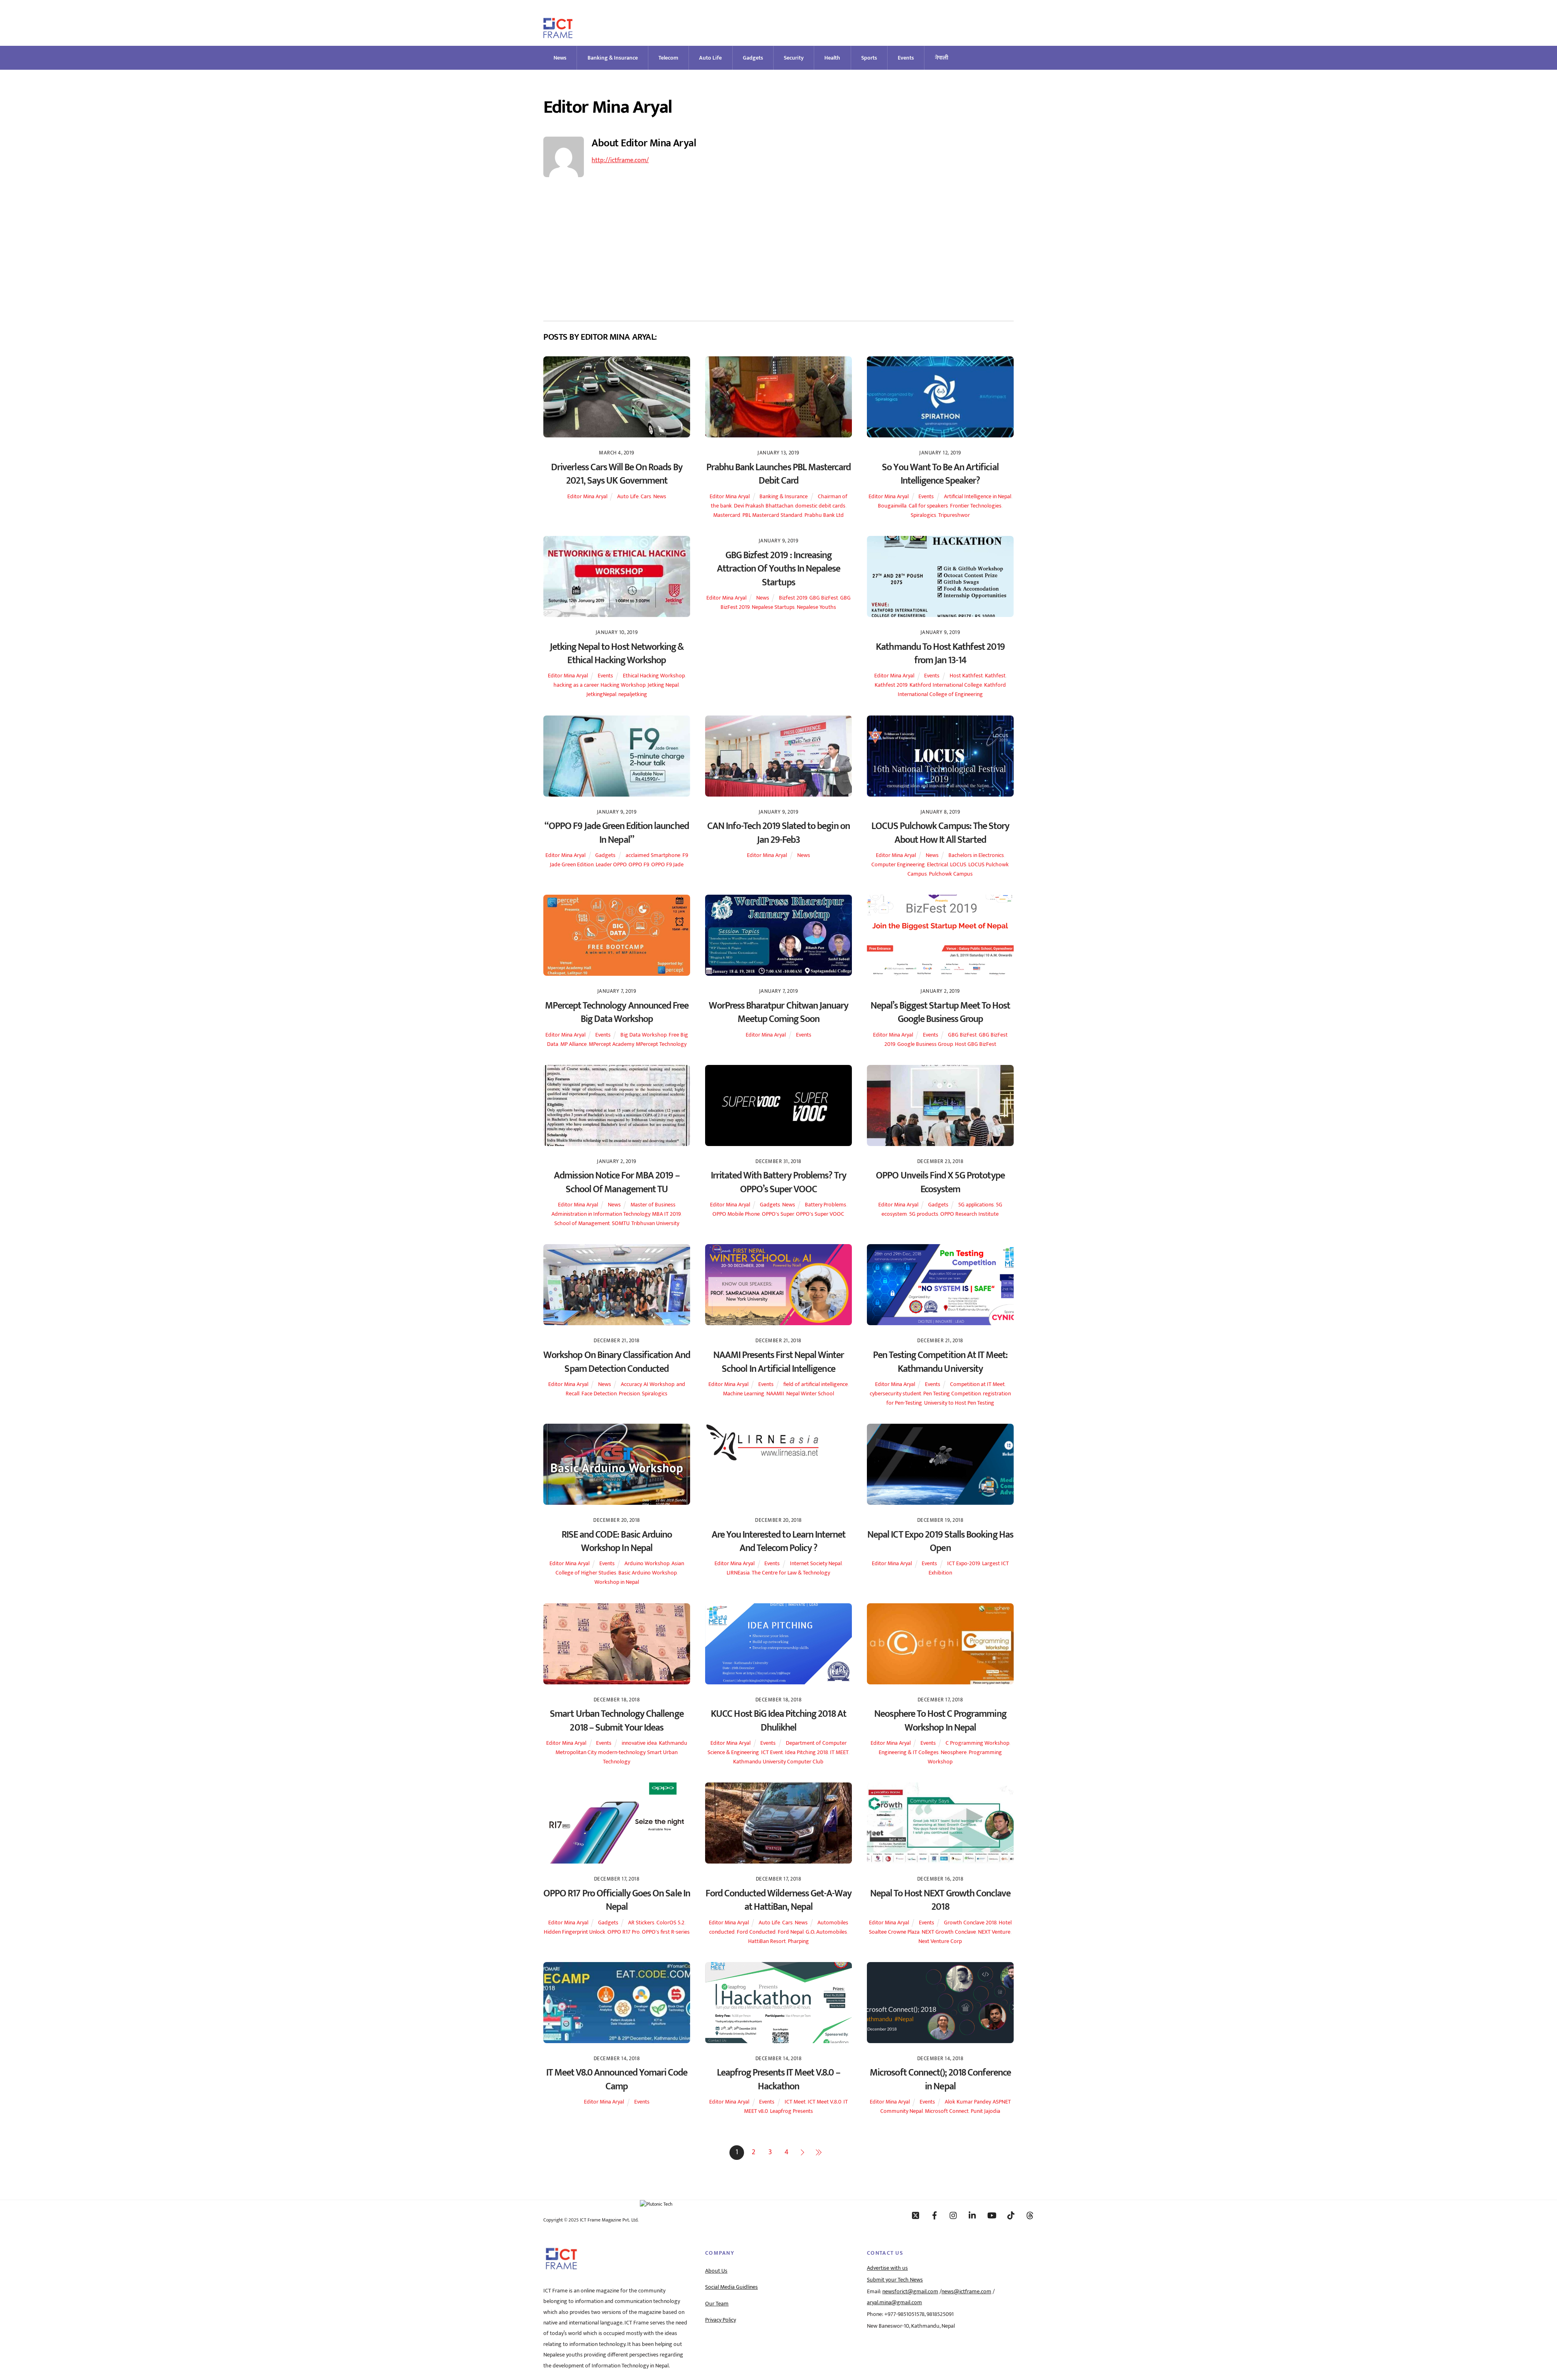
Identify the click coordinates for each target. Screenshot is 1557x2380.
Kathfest (995, 676)
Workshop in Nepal (617, 1582)
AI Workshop (659, 1384)
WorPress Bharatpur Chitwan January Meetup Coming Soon (778, 1013)
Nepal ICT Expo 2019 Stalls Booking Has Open (940, 1542)
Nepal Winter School (810, 1394)
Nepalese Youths (816, 607)
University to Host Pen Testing (959, 1403)
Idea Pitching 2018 (806, 1752)
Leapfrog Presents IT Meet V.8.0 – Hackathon (778, 2080)
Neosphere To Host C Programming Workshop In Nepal (940, 1721)
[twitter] (916, 2215)
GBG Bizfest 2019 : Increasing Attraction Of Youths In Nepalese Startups (778, 569)
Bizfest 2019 (793, 598)
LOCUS (958, 865)
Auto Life (710, 58)
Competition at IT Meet (977, 1384)
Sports (869, 58)
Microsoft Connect (947, 2111)
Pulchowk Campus (951, 874)
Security (794, 58)
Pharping (798, 1941)
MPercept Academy (611, 1044)
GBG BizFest (824, 598)
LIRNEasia (738, 1573)
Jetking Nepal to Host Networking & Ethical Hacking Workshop (617, 654)
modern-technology (622, 1752)
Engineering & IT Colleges (909, 1752)
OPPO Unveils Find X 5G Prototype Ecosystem (940, 1183)
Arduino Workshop (647, 1564)
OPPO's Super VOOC (820, 1214)
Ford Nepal (791, 1932)
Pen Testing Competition (952, 1394)
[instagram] (954, 2215)
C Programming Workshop (977, 1743)
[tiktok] (1011, 2215)
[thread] (1030, 2215)
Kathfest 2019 (891, 685)
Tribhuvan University (655, 1223)
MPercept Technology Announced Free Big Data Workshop (617, 1013)
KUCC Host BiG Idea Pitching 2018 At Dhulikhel (778, 1721)
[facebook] (935, 2215)
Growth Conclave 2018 (970, 1923)
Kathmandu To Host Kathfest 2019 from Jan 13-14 (940, 654)
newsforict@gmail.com (910, 2292)
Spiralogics (923, 515)
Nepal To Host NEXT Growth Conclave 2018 (940, 1900)
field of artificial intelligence (816, 1384)
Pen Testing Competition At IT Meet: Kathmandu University (940, 1362)
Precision (629, 1394)
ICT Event (772, 1752)
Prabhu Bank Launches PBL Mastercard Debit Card (778, 474)
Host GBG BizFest (976, 1044)
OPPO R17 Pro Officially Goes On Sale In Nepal (617, 1900)
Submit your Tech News (895, 2280)
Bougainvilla (892, 506)
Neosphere (954, 1752)
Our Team (717, 2304)
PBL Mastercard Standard (772, 515)
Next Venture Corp (940, 1941)
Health (832, 58)
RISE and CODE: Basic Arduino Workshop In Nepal (617, 1542)
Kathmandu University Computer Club (778, 1762)
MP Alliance (574, 1044)
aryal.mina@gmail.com (894, 2303)
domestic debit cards (820, 506)
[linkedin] (973, 2215)
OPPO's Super (778, 1214)
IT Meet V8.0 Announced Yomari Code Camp (617, 2080)
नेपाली (942, 58)
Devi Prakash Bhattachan (763, 506)
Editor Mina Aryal (587, 497)
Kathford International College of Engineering (952, 690)
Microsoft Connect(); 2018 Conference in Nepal (940, 2080)
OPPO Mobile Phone (736, 1214)
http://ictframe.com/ (620, 160)
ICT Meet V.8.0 (825, 2102)
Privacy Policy (721, 2320)
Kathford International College (946, 685)
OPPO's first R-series (666, 1932)
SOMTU (621, 1223)
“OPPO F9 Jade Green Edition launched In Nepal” (617, 833)
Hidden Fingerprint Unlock (575, 1932)
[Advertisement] (778, 251)
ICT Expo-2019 (964, 1564)
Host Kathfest (966, 676)
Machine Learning (744, 1394)
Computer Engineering (898, 865)
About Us (716, 2271)
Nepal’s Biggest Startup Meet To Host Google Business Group (940, 1013)
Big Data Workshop (643, 1035)
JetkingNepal (601, 694)
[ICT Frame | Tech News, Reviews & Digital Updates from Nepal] (558, 35)
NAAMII (775, 1394)
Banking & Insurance (613, 58)
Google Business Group (925, 1044)
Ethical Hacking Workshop (654, 676)
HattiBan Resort (767, 1941)
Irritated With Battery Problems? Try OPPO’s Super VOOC (778, 1183)
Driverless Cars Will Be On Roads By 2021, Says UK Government (617, 474)
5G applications (976, 1205)
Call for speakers (928, 506)
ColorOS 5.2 (670, 1923)
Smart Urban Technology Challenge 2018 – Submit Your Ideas (617, 1721)
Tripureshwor (954, 515)
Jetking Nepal (663, 685)
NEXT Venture (994, 1932)
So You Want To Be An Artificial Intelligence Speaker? (940, 474)
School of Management (582, 1223)
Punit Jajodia (985, 2111)
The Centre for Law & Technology (791, 1573)
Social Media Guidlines (731, 2287)
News (560, 58)
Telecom (668, 58)
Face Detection (599, 1394)
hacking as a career (576, 685)
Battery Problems (826, 1205)
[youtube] (992, 2215)
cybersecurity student (895, 1394)
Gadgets (753, 58)
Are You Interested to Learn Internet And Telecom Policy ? (778, 1542)
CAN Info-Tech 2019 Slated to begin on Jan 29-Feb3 (778, 833)
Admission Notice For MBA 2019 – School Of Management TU (617, 1183)
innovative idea (639, 1743)
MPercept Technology (661, 1044)
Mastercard (727, 515)
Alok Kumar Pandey (968, 2102)
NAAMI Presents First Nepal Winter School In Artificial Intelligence (778, 1362)
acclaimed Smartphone (653, 855)
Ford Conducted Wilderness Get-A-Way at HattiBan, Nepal (778, 1900)
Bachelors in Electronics (976, 855)
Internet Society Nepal (816, 1564)
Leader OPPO (611, 865)
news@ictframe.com (966, 2292)
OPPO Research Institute (969, 1214)
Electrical (937, 865)
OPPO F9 (639, 865)
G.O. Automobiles (826, 1932)
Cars (646, 497)
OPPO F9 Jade (667, 865)
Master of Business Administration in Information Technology (613, 1209)
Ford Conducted (756, 1932)
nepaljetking (633, 694)
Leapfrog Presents (791, 2111)
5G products (924, 1214)
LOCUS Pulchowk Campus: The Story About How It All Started (940, 833)
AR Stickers (641, 1923)
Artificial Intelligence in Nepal (978, 497)
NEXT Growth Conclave (949, 1932)
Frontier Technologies (976, 506)
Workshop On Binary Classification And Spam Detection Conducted (617, 1362)
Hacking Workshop (623, 685)
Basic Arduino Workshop (648, 1573)
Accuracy (631, 1384)
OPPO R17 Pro (624, 1932)
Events (906, 58)
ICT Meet (795, 2102)
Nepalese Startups (773, 607)
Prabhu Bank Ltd (824, 515)
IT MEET (839, 1752)
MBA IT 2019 (666, 1214)
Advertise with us (887, 2268)
